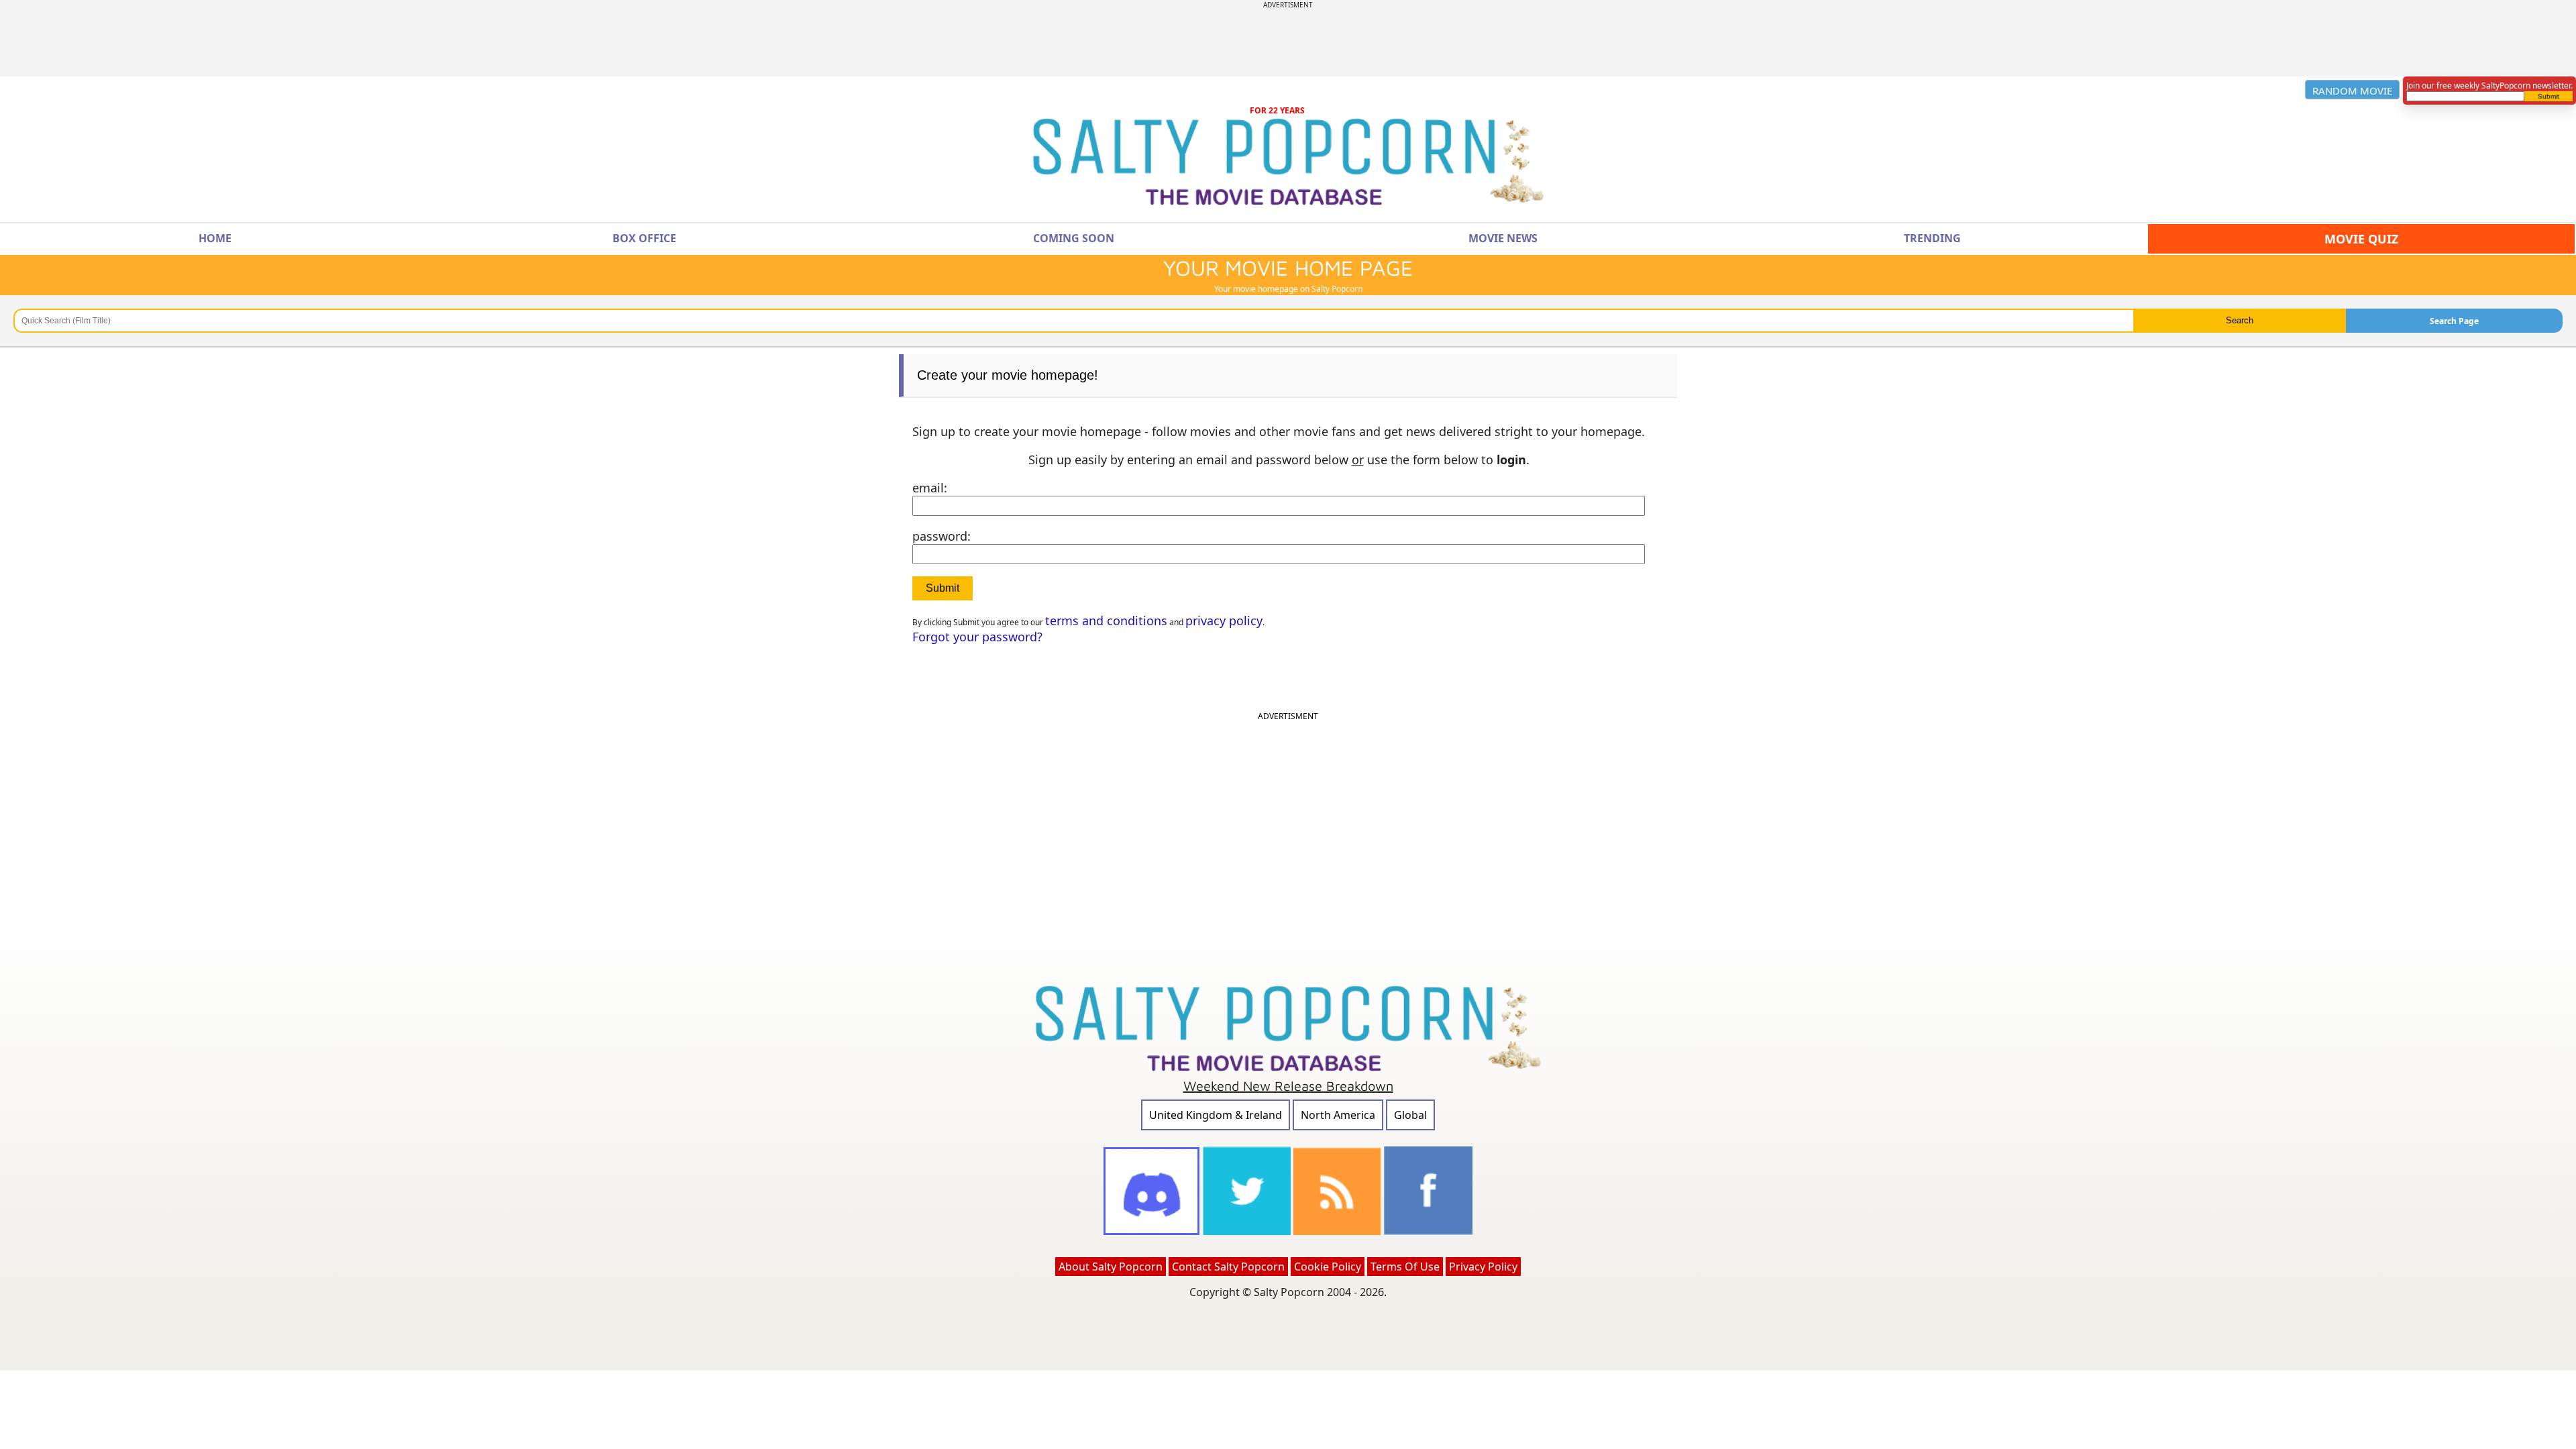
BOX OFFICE (644, 238)
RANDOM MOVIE (2352, 91)
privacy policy (1224, 621)
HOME (215, 238)
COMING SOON (1074, 238)
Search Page (2454, 321)
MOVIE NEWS (1503, 238)
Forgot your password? (977, 637)
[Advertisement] (1288, 40)
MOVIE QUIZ (2361, 239)
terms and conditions (1106, 621)
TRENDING (1932, 238)
